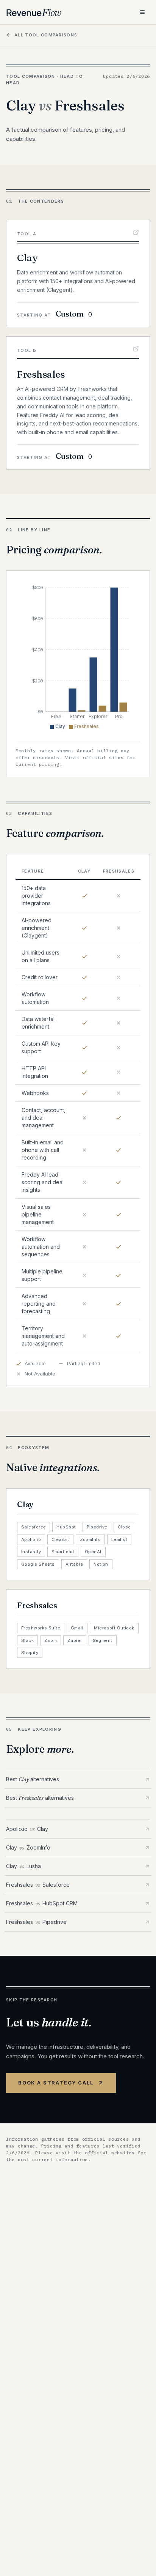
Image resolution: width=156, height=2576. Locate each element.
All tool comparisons (46, 35)
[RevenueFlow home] (34, 12)
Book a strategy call (56, 2083)
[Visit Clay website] (136, 232)
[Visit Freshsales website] (136, 349)
